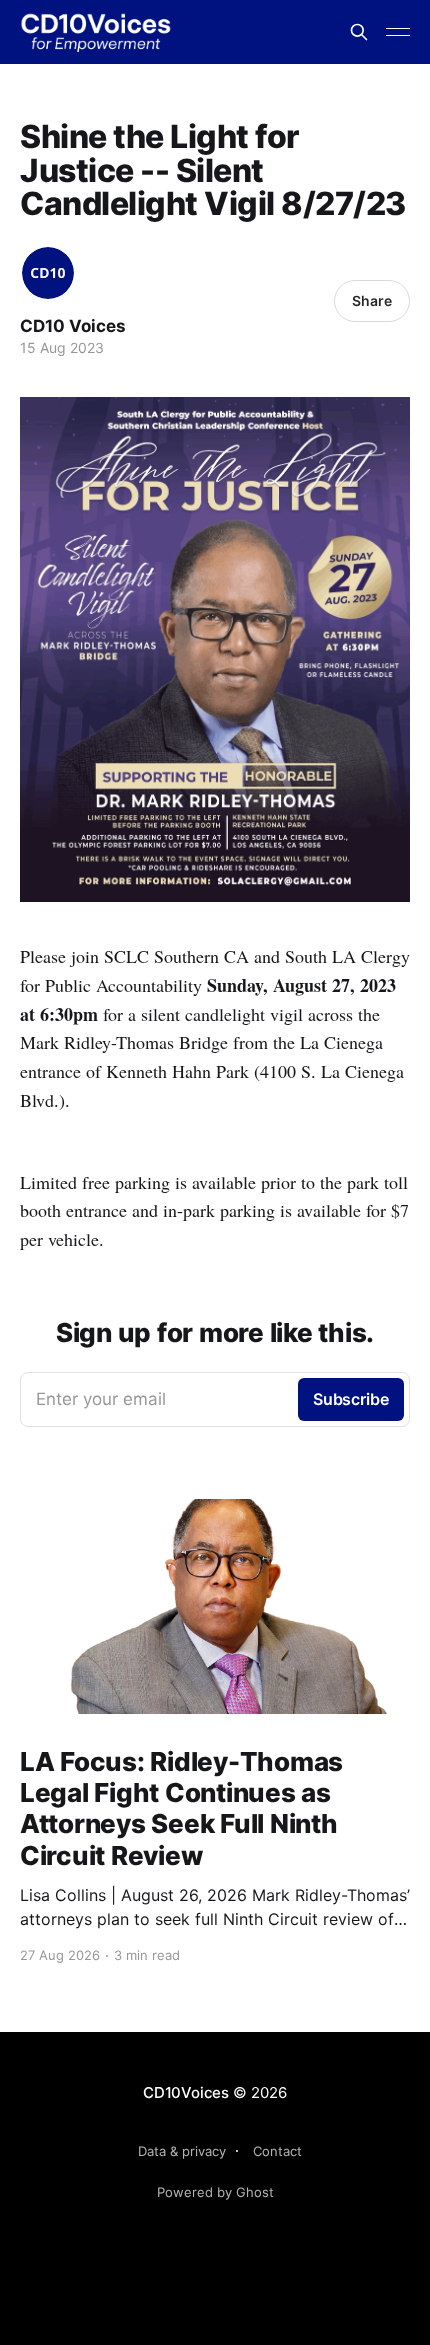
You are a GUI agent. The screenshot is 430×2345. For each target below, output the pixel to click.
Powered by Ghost (215, 2192)
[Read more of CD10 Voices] (48, 273)
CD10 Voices (73, 326)
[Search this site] (359, 32)
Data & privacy (182, 2151)
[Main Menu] (398, 32)
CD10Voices (186, 2092)
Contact (277, 2151)
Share (372, 300)
